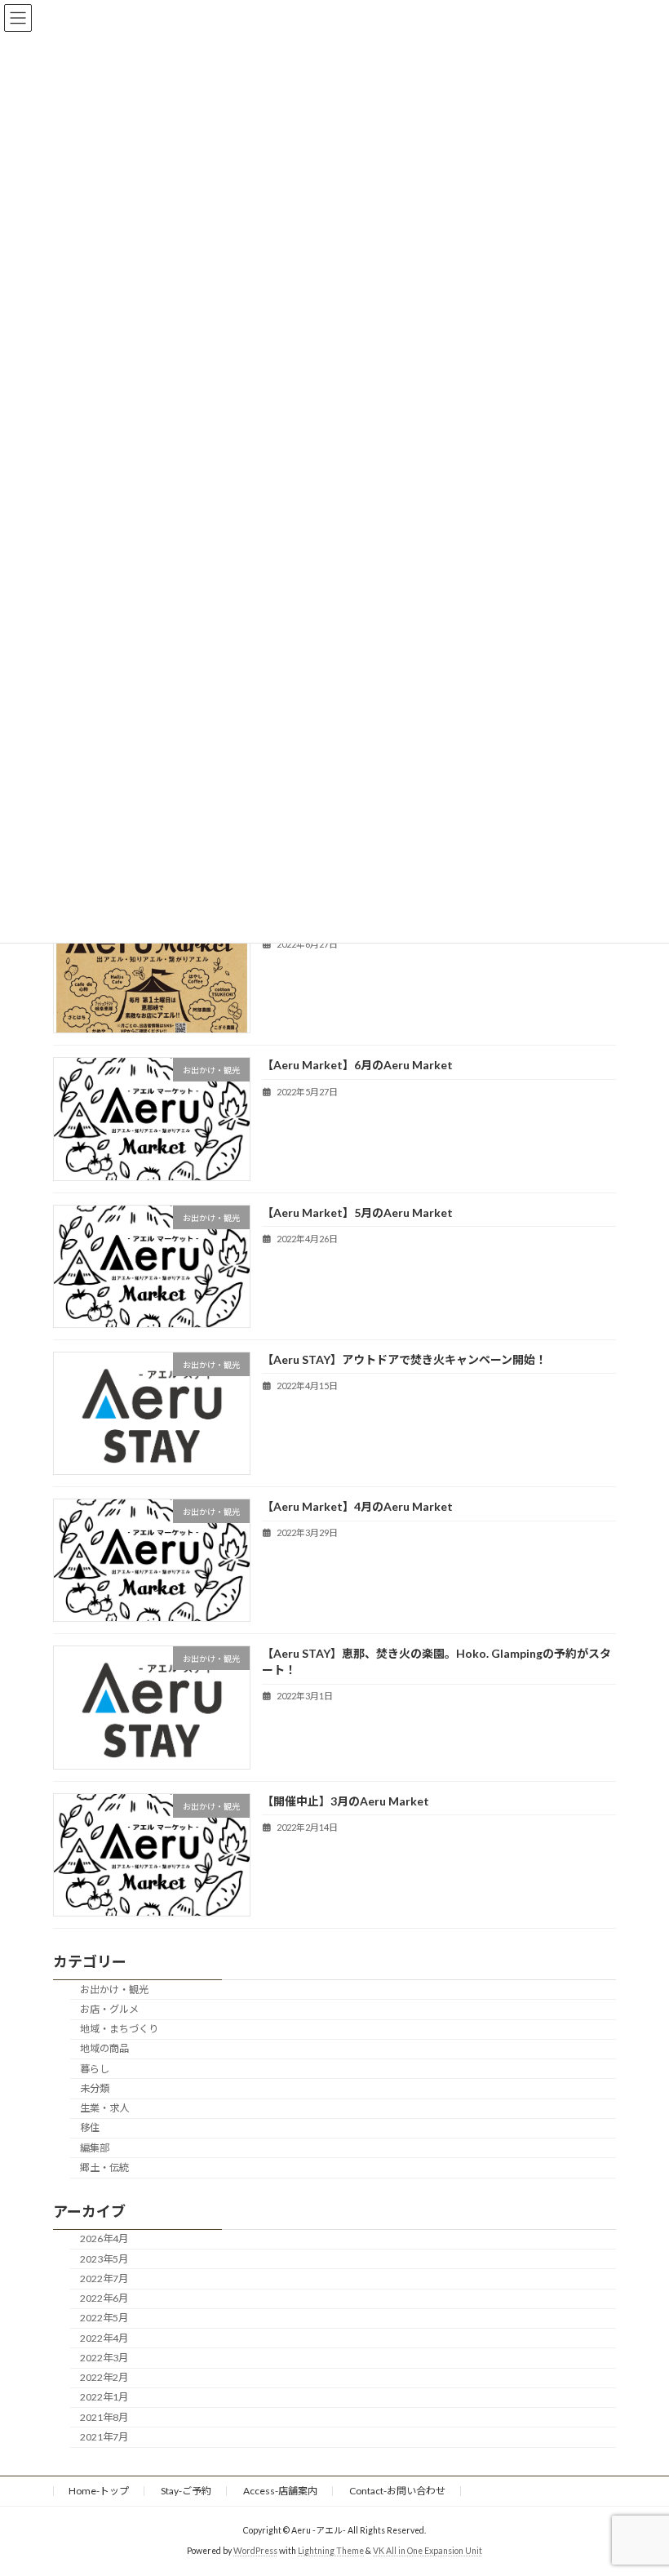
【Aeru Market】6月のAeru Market (357, 1065)
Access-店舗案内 (280, 2491)
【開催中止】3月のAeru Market (346, 1800)
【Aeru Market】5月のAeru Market (357, 1212)
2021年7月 (104, 2437)
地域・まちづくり (119, 2029)
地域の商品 (104, 2048)
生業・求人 (104, 2108)
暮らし (95, 2068)
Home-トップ (99, 2491)
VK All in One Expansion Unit (428, 2551)
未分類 (95, 2088)
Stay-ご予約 (186, 2491)
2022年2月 (104, 2377)
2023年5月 (104, 2258)
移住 (90, 2127)
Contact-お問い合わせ (397, 2491)
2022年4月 (104, 2337)
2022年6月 (104, 2298)
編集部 (95, 2147)
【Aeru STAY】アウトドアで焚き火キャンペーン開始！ (404, 1359)
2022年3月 (104, 2358)
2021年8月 (104, 2416)
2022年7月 (104, 2278)
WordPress (255, 2551)
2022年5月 (104, 2318)
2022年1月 (104, 2397)
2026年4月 (104, 2238)
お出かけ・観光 (114, 1989)
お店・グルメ (109, 2009)
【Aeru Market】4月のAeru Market (357, 1506)
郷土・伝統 (104, 2167)
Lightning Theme (331, 2551)
